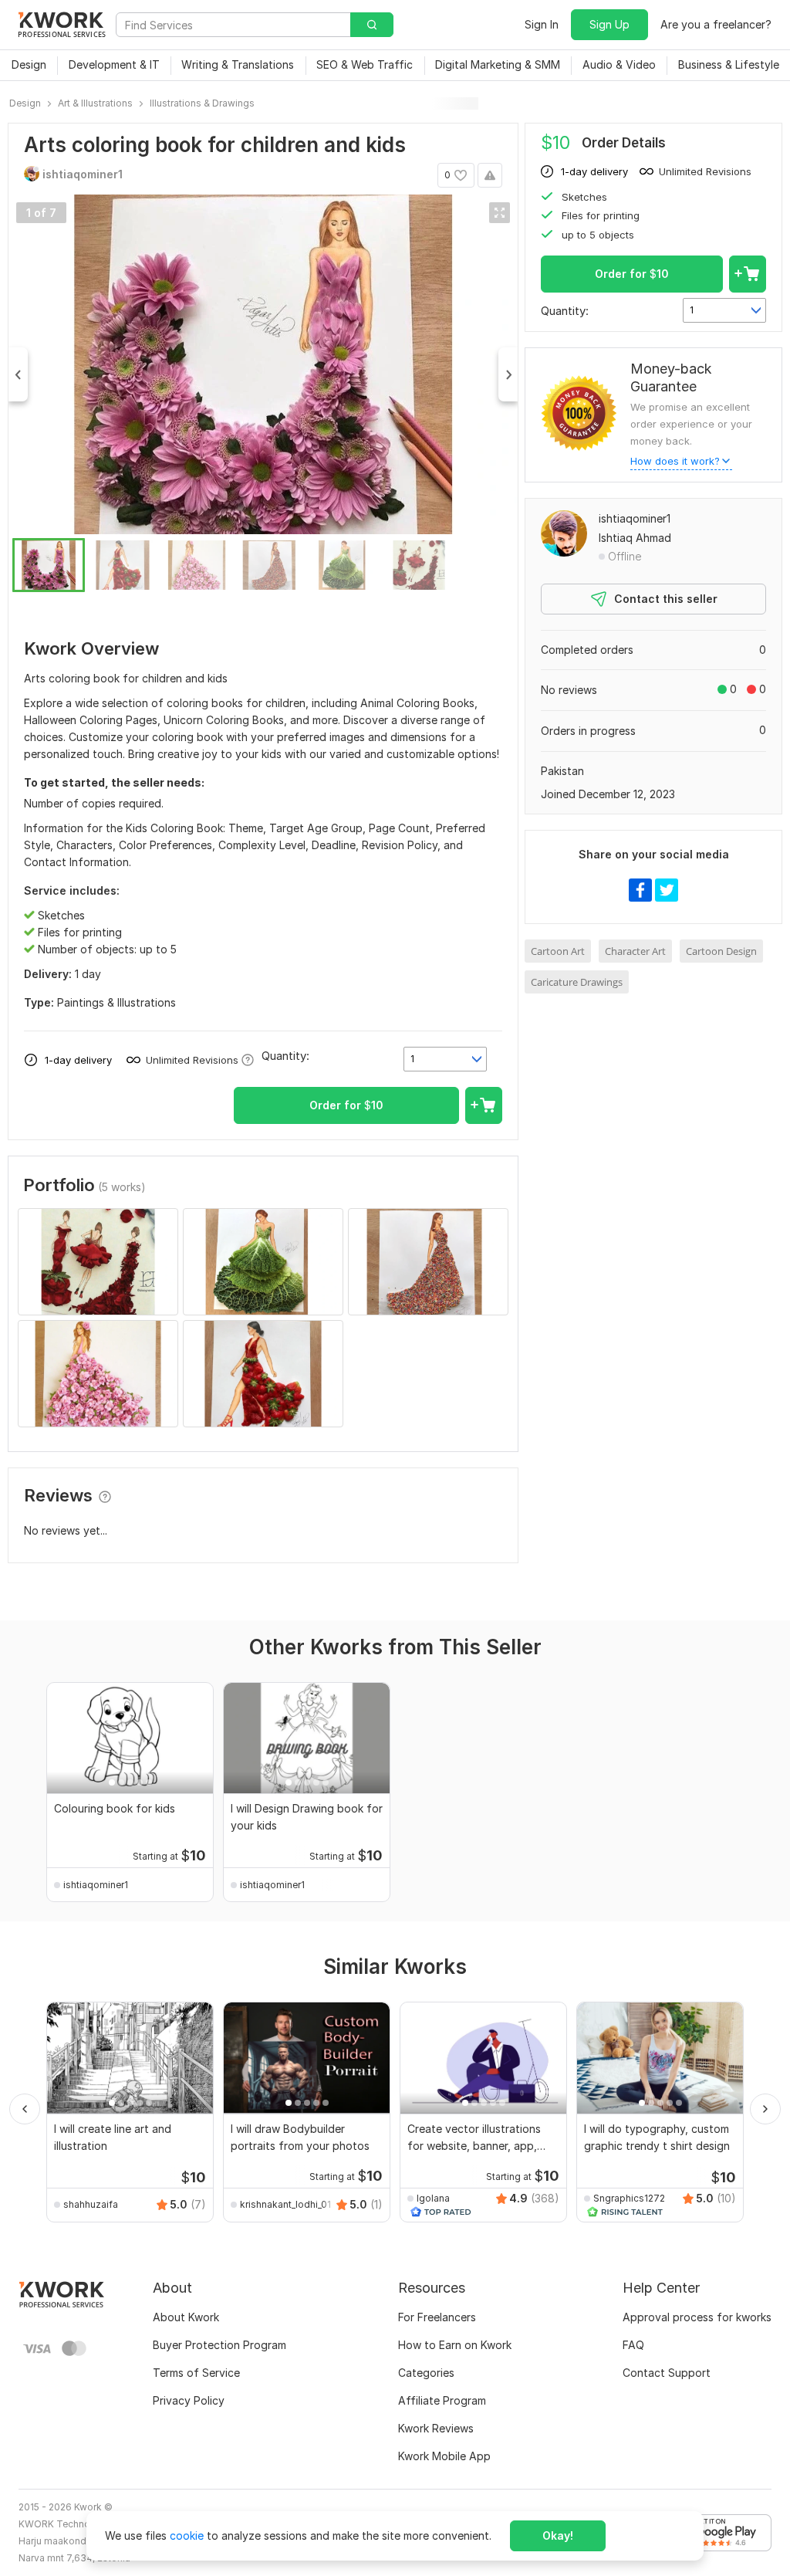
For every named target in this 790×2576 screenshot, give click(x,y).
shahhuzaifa (91, 2204)
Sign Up (609, 24)
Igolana (433, 2198)
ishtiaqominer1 (635, 518)
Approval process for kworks (697, 2317)
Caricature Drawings (577, 982)
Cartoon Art (558, 951)
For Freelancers (437, 2317)
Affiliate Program (442, 2400)
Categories (426, 2373)
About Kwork (186, 2317)
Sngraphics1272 (629, 2198)
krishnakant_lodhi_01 (285, 2204)
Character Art (635, 951)
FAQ (633, 2345)
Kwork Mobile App (444, 2456)
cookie (187, 2535)
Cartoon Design (721, 951)
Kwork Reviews (436, 2428)
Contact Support (667, 2373)
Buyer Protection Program (219, 2345)
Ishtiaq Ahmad (635, 538)
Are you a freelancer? (716, 24)
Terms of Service (196, 2373)
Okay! (558, 2535)
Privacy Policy (189, 2400)
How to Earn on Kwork (455, 2345)
